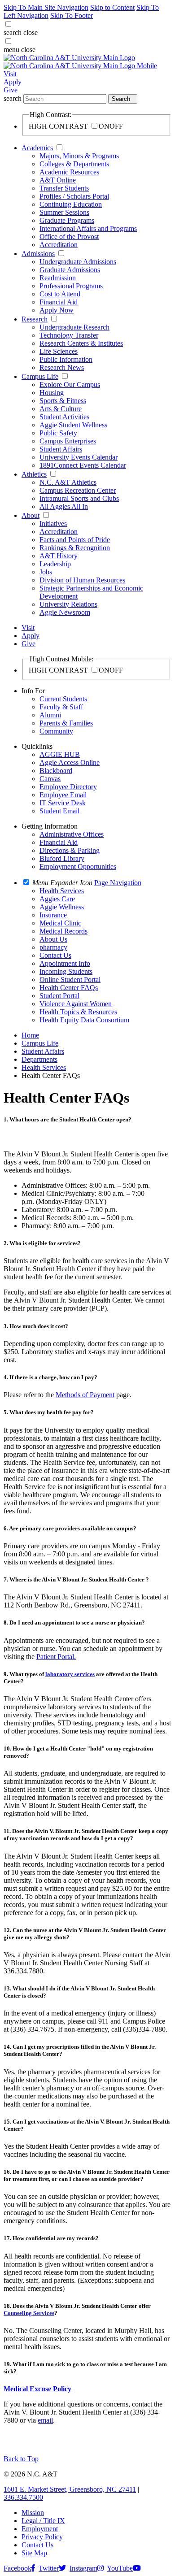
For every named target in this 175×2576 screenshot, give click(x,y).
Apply (13, 82)
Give (11, 90)
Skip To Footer (72, 15)
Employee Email (63, 795)
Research (35, 319)
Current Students (63, 699)
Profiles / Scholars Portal (74, 196)
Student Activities (64, 417)
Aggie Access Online (70, 762)
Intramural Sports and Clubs (79, 498)
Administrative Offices (72, 834)
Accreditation (59, 245)
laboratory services (70, 1674)
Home (30, 1035)
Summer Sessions (64, 212)
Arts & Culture (61, 409)
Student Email (59, 811)
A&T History (59, 556)
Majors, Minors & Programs (79, 156)
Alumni (50, 715)
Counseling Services (29, 2313)
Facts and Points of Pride (75, 540)
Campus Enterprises (68, 441)
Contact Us (37, 2545)
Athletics (34, 474)
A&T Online (58, 180)
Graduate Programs (67, 220)
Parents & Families (66, 723)
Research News (62, 367)
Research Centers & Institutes (81, 343)
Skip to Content (112, 7)
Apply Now (57, 310)
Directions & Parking (70, 850)
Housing (52, 393)
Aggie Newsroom (65, 612)
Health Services (44, 1067)
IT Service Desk (63, 803)
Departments (39, 1059)
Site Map (34, 2553)
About (31, 515)
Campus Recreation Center (78, 490)
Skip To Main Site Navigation (46, 7)
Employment (40, 2529)
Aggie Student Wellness (73, 425)
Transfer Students (64, 188)
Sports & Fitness (63, 401)
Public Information (66, 359)
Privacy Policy (42, 2537)
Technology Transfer (69, 335)
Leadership (55, 564)
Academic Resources (69, 172)
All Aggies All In (64, 506)
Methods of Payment (85, 1395)
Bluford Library (62, 858)
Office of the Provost (69, 237)
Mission (33, 2513)
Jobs (46, 572)
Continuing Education (71, 204)
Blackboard (56, 771)
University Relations (68, 604)
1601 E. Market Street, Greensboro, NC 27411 (70, 2489)
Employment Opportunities (78, 867)
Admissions (38, 254)
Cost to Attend (60, 294)
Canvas (50, 779)
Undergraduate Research (74, 327)
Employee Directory (68, 787)
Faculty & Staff (61, 707)
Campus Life (40, 376)
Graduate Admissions (70, 270)
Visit (10, 74)
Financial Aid (59, 302)
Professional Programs (71, 286)
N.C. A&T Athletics (68, 482)
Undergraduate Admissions (78, 262)
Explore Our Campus (70, 384)
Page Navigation (118, 883)
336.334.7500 (23, 2497)
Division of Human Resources (82, 580)
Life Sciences (59, 351)
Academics (37, 148)
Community (56, 731)
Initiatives (53, 523)
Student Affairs (61, 449)
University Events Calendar (79, 457)
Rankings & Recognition (75, 548)
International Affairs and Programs (88, 228)
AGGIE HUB (60, 754)
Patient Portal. (56, 1657)
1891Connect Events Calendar (83, 465)
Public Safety (58, 433)
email (45, 2420)
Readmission (58, 278)
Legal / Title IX (43, 2521)
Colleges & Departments (74, 164)
